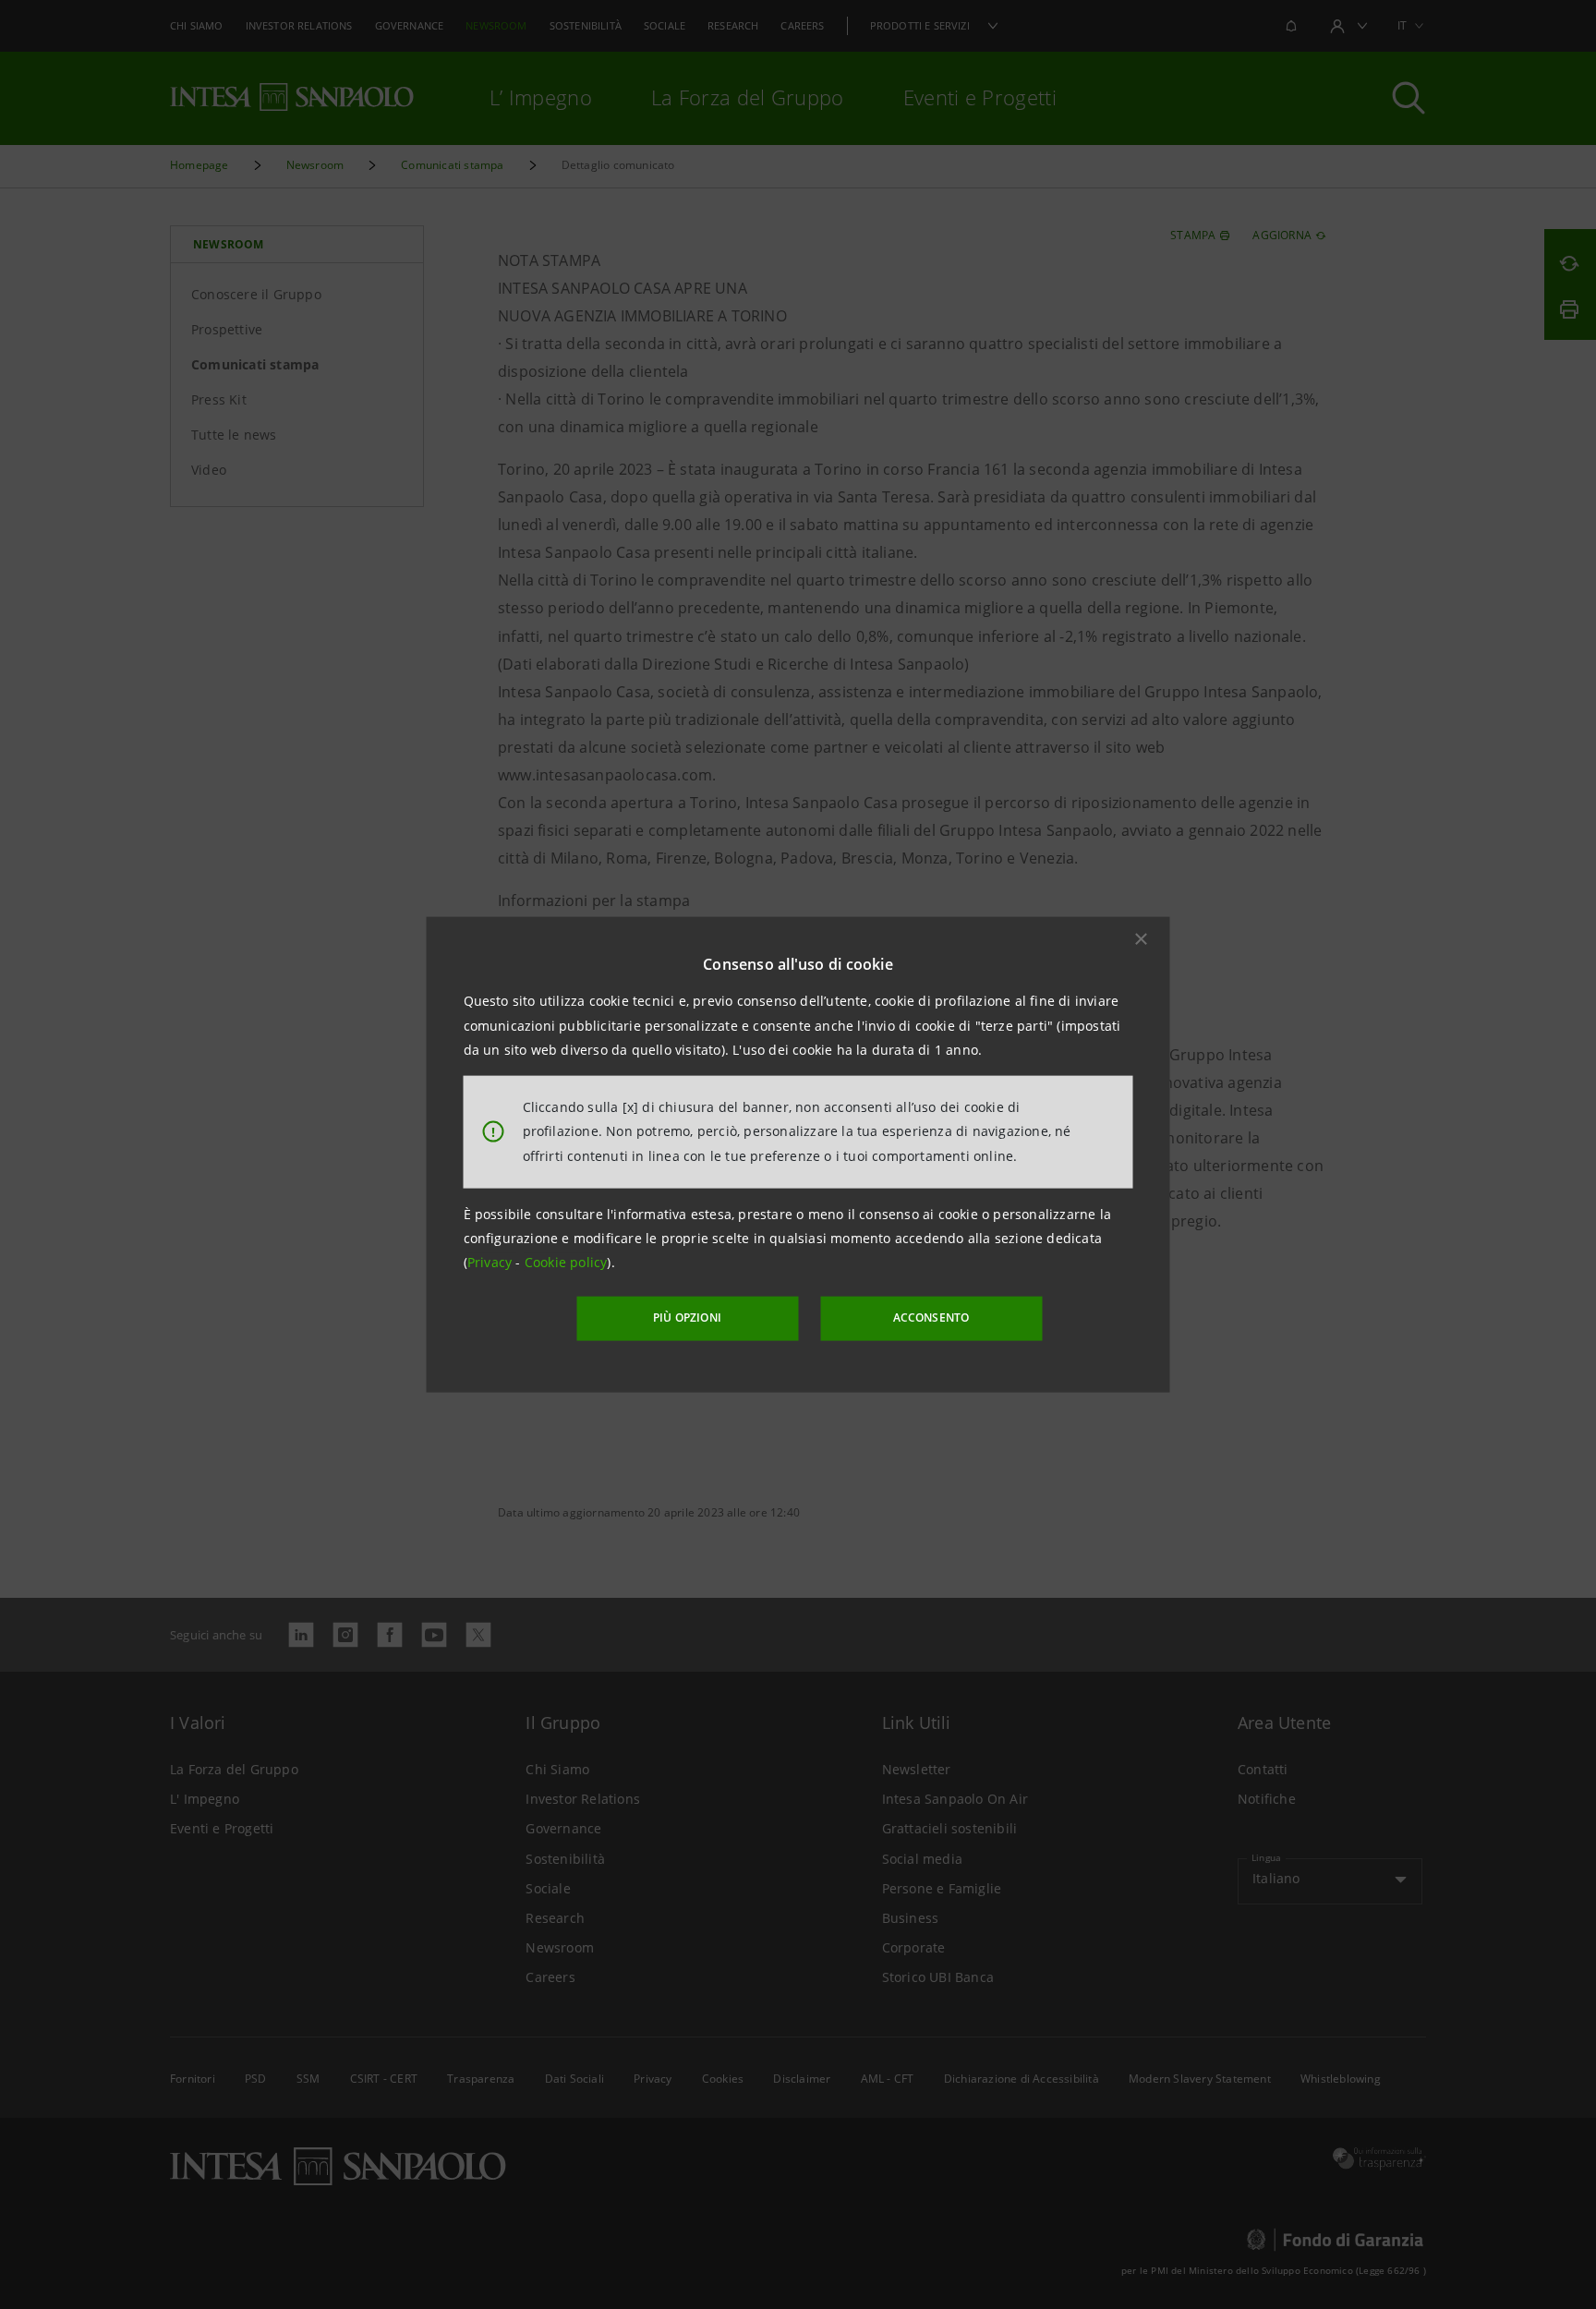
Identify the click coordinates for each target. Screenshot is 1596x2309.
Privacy (492, 1262)
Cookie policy (566, 1262)
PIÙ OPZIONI (687, 1318)
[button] (1142, 939)
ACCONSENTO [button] (931, 1318)
